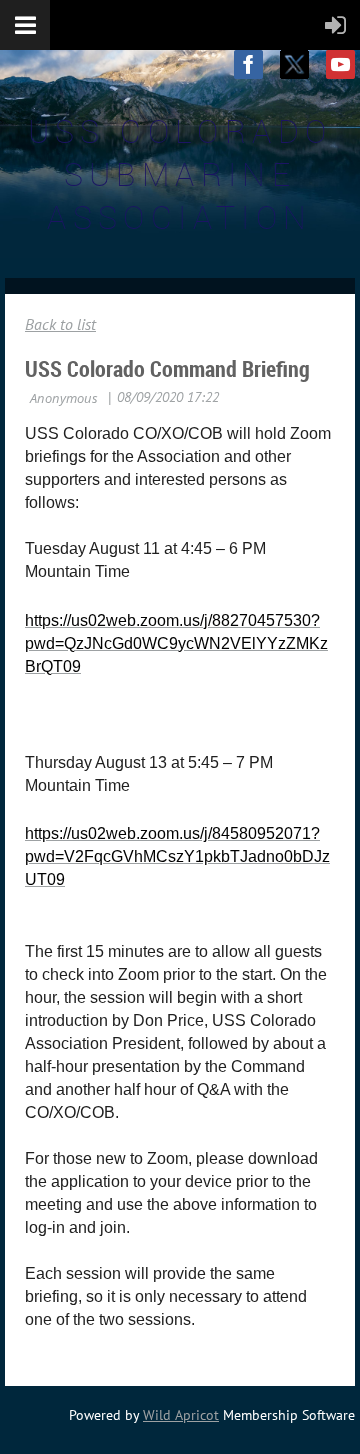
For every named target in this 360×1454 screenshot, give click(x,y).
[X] (294, 64)
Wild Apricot (181, 1415)
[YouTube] (340, 64)
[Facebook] (248, 64)
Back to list (60, 324)
